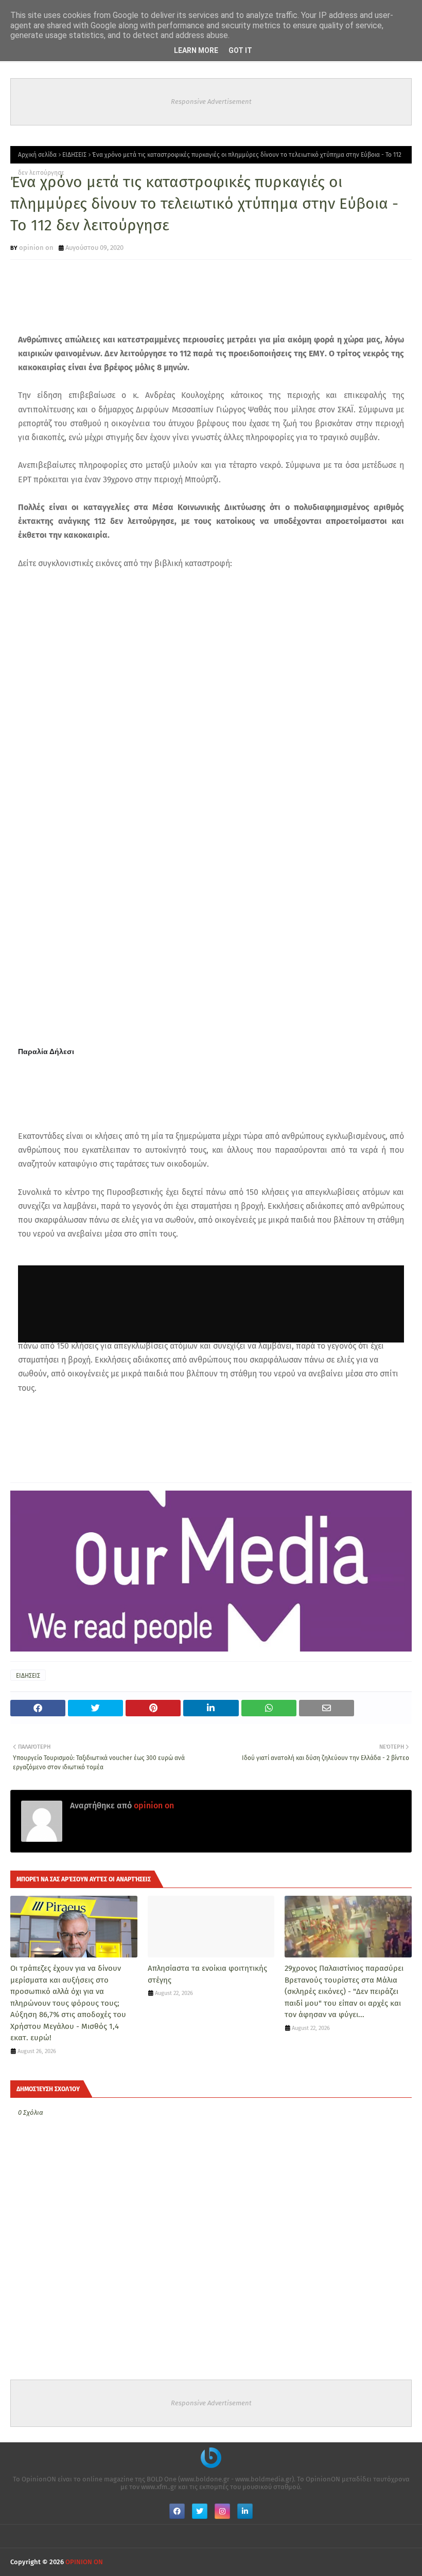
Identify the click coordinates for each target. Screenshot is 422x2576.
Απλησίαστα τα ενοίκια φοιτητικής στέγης (207, 1974)
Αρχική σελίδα (37, 155)
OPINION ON (84, 2562)
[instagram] (222, 2511)
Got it (240, 50)
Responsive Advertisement (211, 102)
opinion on (36, 248)
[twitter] (200, 2511)
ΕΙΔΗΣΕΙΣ (74, 155)
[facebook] (177, 2511)
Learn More (196, 50)
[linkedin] (245, 2511)
